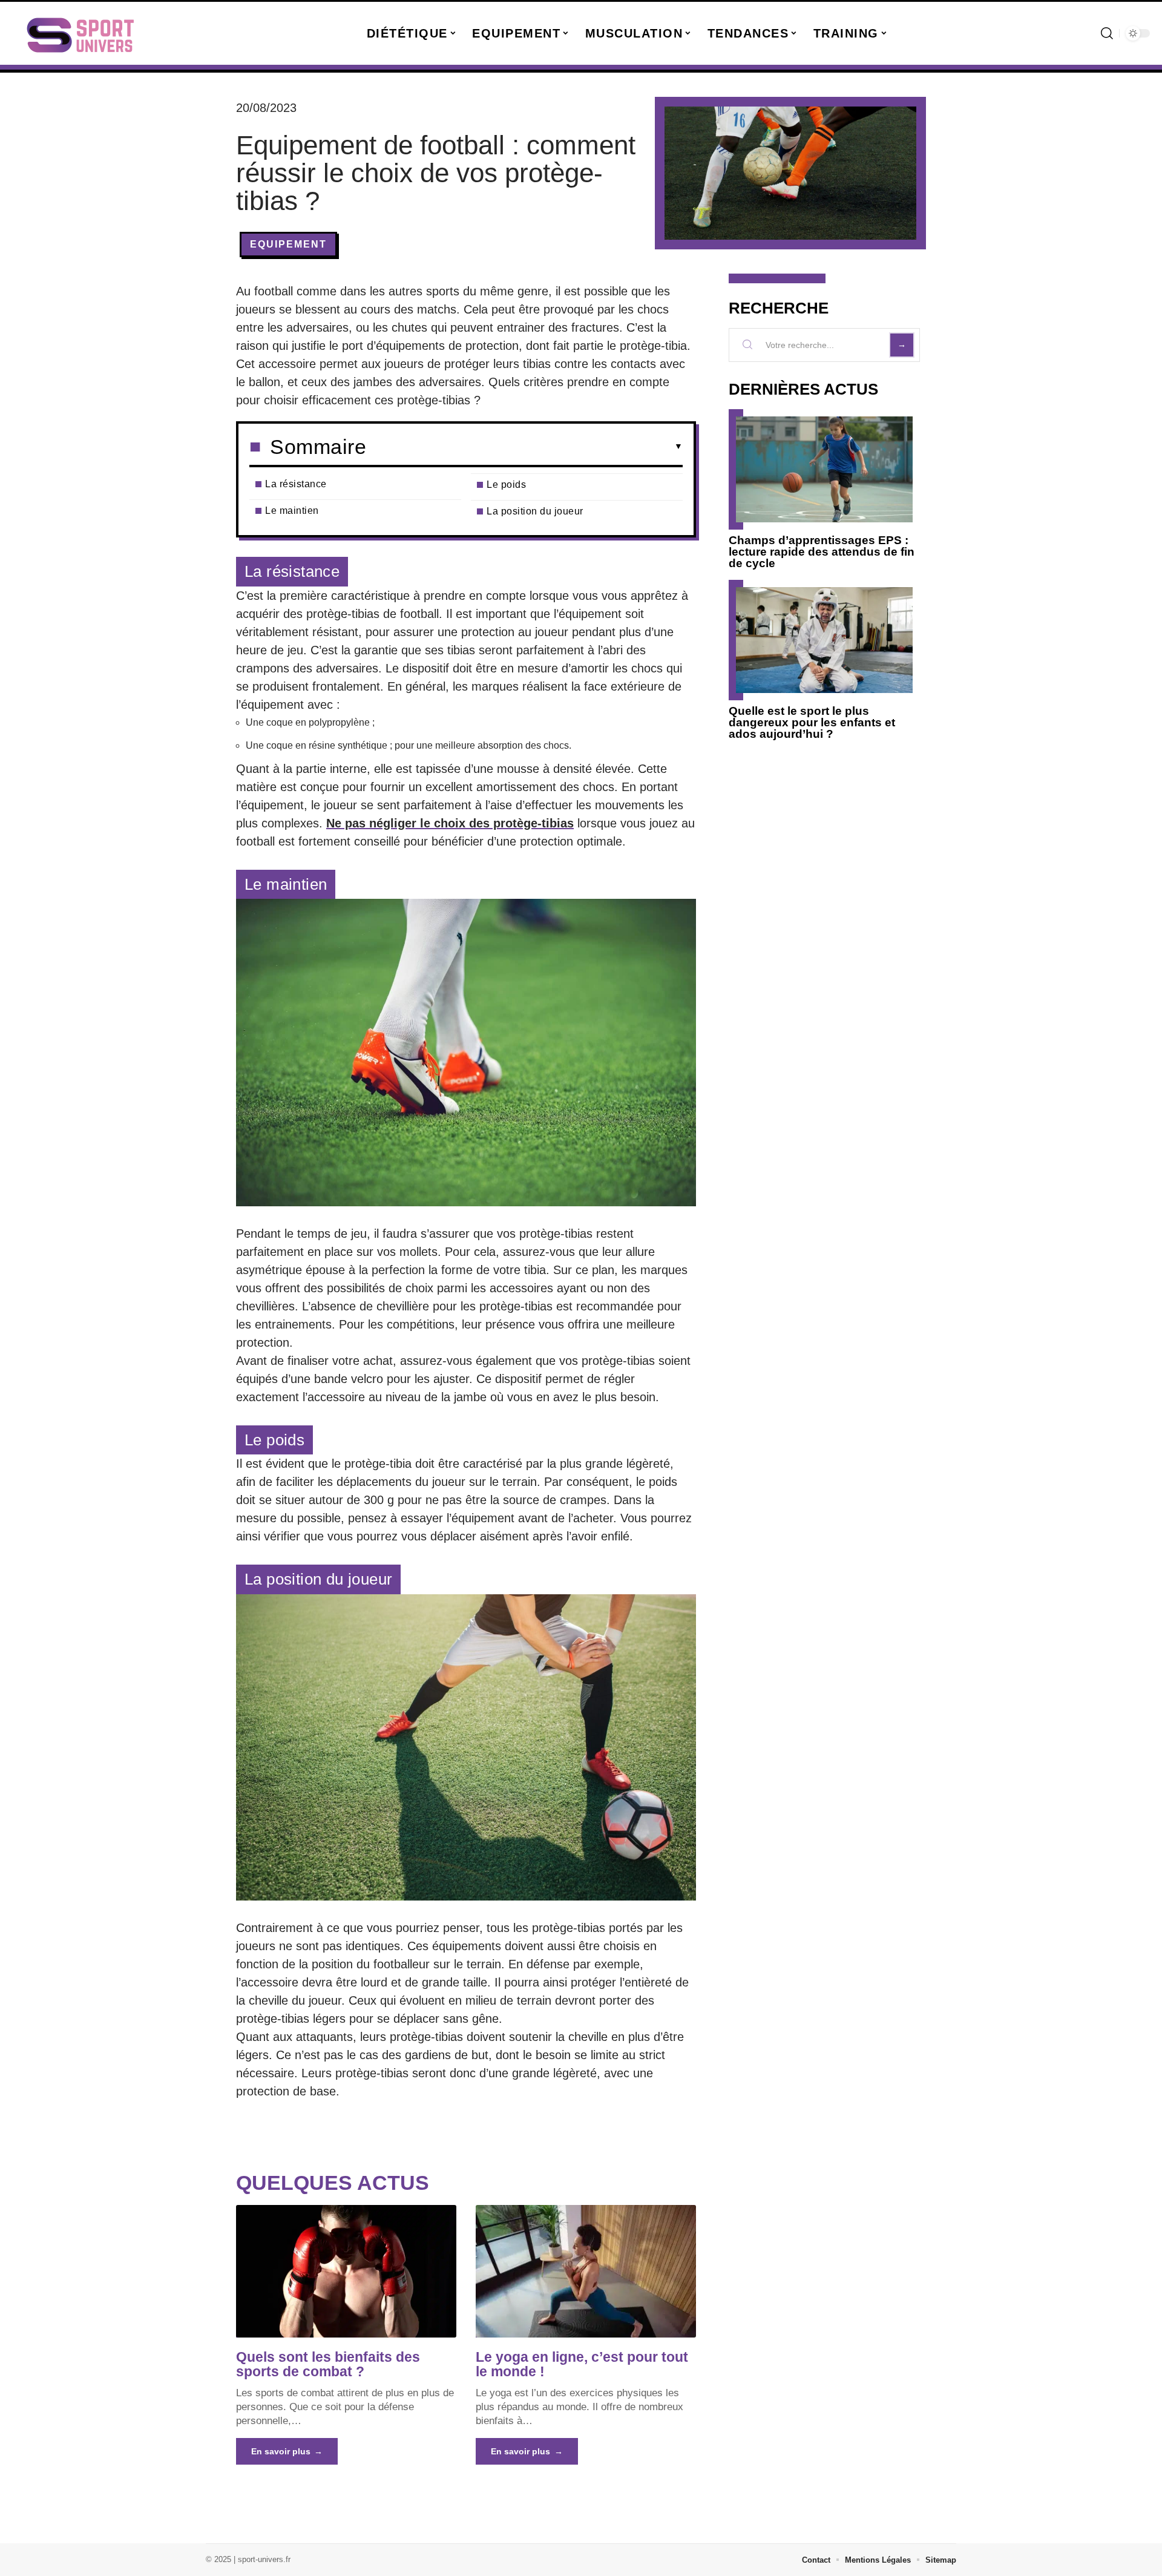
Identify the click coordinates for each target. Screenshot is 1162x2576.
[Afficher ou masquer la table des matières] (524, 447)
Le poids (506, 485)
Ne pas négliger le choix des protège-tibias (450, 823)
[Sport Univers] (80, 33)
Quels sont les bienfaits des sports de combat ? (328, 2364)
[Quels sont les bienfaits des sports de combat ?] (346, 2271)
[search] (1107, 33)
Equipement (288, 244)
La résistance (296, 484)
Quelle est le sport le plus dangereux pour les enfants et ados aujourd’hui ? (812, 722)
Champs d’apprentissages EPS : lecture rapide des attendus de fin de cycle (822, 552)
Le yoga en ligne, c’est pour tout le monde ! (582, 2364)
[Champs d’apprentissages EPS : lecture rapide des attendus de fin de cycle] (824, 469)
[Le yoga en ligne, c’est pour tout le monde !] (586, 2271)
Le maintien (292, 511)
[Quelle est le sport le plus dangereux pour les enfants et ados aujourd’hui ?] (824, 640)
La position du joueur (535, 511)
